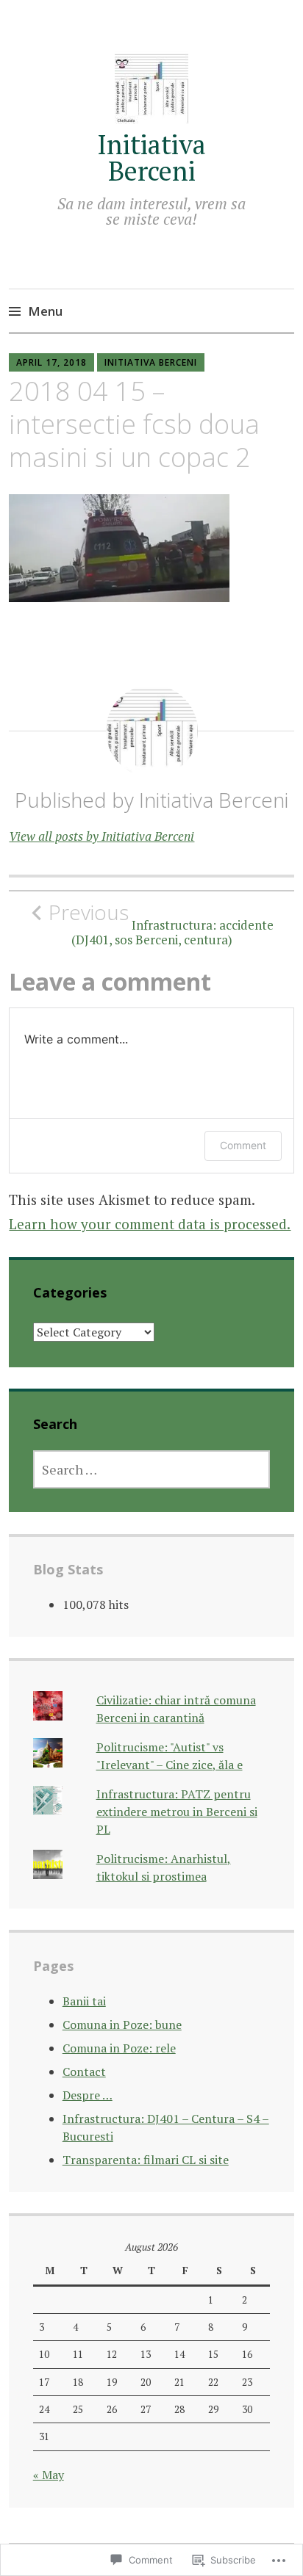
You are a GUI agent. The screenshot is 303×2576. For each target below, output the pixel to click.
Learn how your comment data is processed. (150, 1224)
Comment (243, 1145)
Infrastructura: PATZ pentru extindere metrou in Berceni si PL (177, 1812)
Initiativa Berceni (151, 158)
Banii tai (84, 2001)
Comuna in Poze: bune (122, 2025)
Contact (84, 2072)
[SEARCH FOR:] (152, 1469)
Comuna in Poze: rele (119, 2048)
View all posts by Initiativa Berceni (101, 836)
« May (49, 2475)
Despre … (88, 2095)
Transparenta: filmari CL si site (146, 2160)
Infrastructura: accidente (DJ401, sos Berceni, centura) (161, 924)
